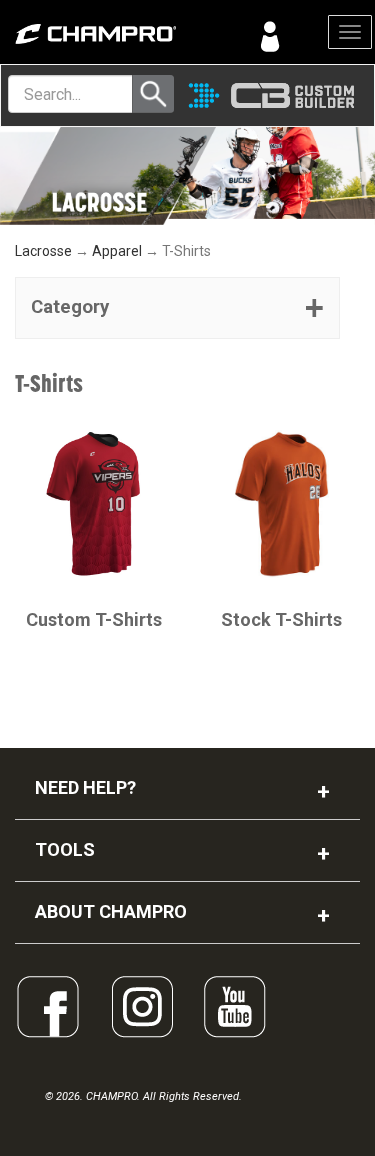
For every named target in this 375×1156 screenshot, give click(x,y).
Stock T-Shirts (281, 619)
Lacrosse (43, 251)
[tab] (177, 308)
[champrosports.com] (94, 34)
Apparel (117, 251)
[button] (177, 308)
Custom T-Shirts (94, 619)
